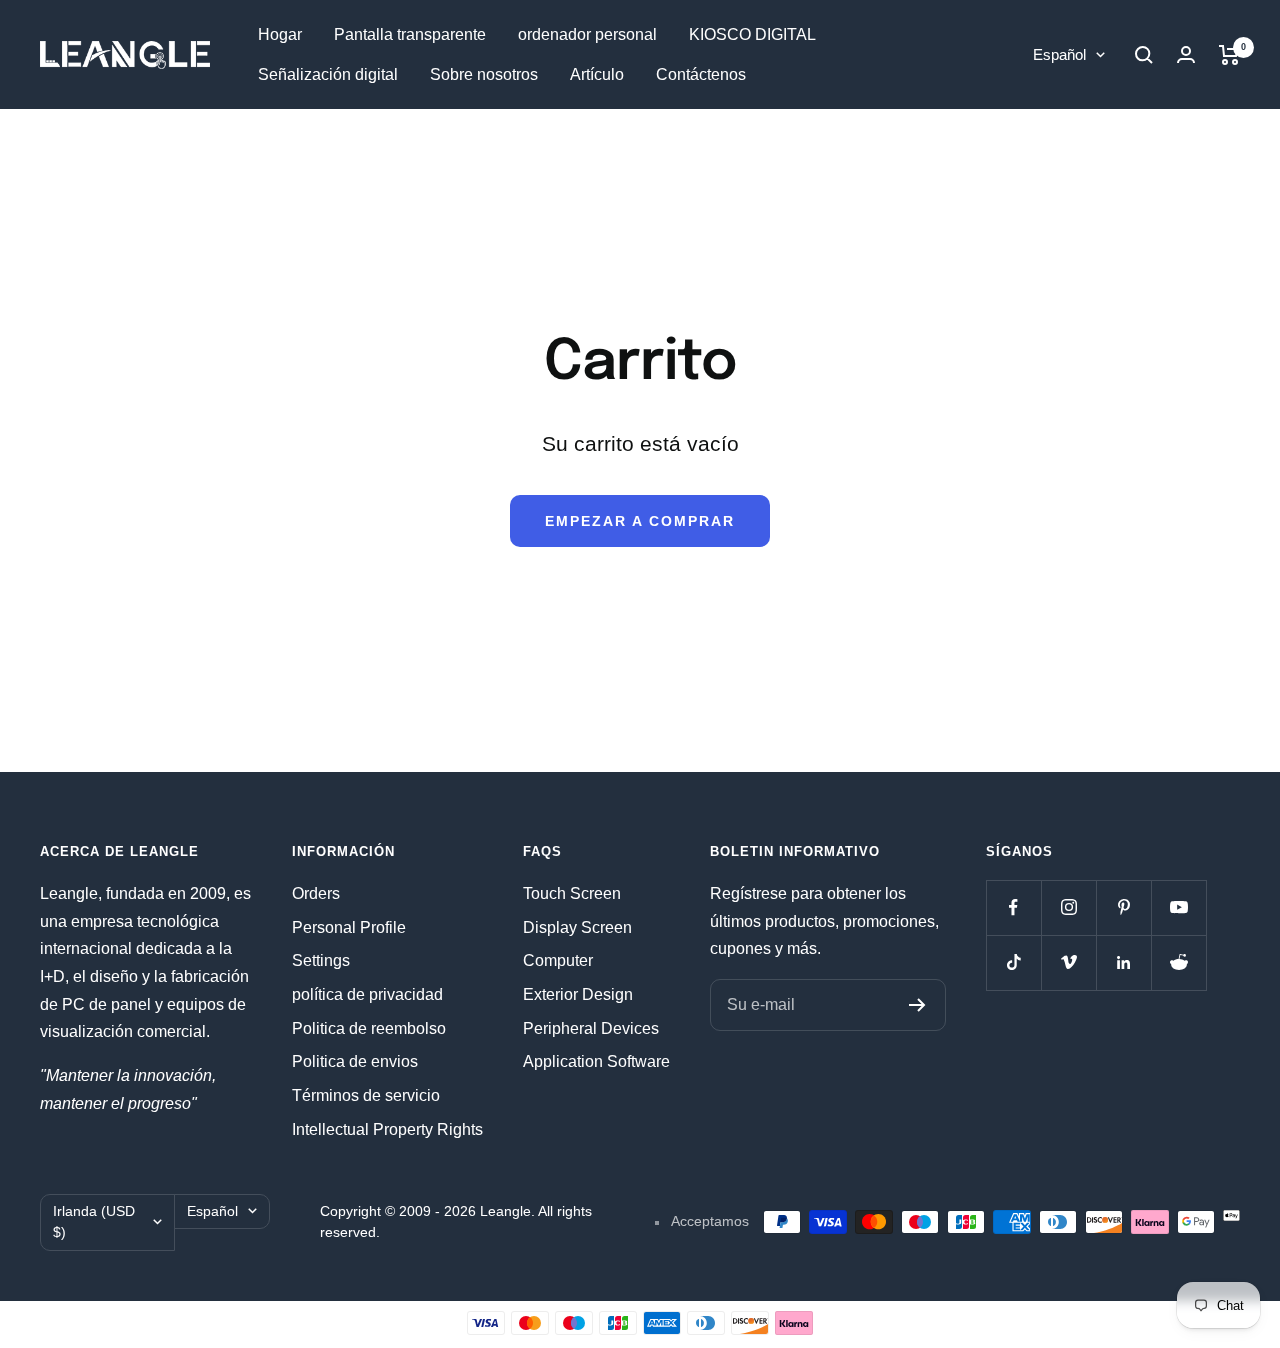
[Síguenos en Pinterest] (1123, 907)
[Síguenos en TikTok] (1013, 962)
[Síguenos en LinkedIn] (1123, 962)
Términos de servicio (366, 1095)
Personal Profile (349, 927)
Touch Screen (572, 893)
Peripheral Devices (591, 1028)
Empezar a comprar (640, 521)
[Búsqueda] (1144, 55)
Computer (558, 960)
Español (1059, 54)
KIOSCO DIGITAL (752, 34)
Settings (321, 960)
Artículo (597, 74)
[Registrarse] (917, 1005)
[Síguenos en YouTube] (1178, 907)
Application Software (596, 1061)
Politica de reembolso (369, 1028)
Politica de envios (355, 1061)
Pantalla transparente (410, 34)
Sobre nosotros (484, 74)
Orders (316, 893)
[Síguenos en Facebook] (1013, 907)
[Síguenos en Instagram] (1068, 907)
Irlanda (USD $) (94, 1222)
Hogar (280, 34)
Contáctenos (701, 74)
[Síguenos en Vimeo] (1068, 962)
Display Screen (577, 927)
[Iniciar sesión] (1186, 54)
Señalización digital (328, 74)
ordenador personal (587, 34)
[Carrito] (1229, 55)
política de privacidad (367, 994)
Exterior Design (578, 994)
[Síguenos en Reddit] (1178, 962)
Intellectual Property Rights (387, 1129)
